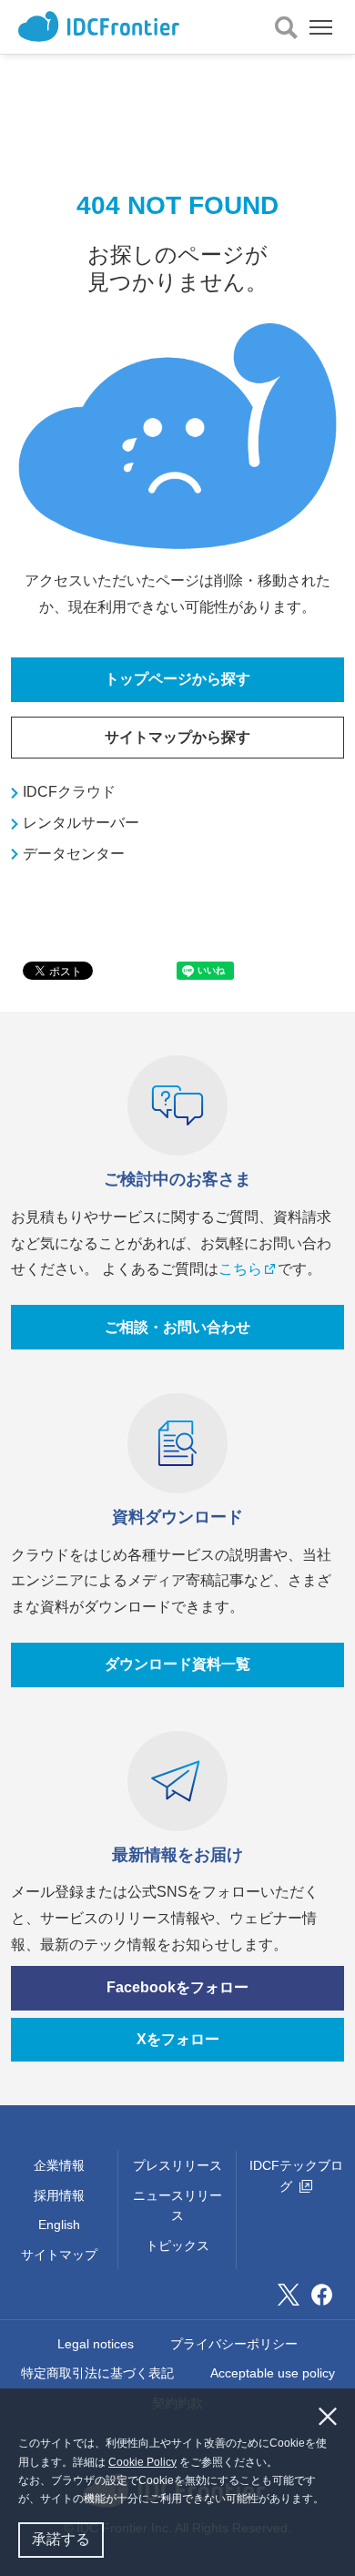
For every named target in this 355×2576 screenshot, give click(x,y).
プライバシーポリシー (234, 2344)
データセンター (74, 854)
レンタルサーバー (81, 823)
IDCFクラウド (69, 792)
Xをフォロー (178, 2039)
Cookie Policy (142, 2462)
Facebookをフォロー (177, 1987)
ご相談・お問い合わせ (177, 1327)
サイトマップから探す (177, 737)
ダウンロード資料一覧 (177, 1664)
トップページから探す (177, 679)
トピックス (177, 2245)
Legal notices (96, 2344)
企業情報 (59, 2165)
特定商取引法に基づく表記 (97, 2373)
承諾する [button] (61, 2539)
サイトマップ (59, 2255)
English (59, 2225)
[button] (329, 2501)
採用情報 (59, 2195)
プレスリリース (177, 2165)
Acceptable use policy (273, 2373)
